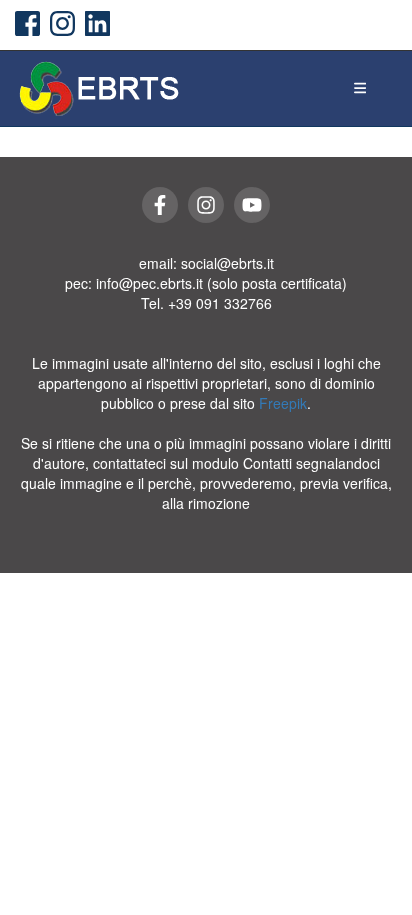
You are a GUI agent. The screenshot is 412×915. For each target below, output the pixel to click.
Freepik (283, 403)
